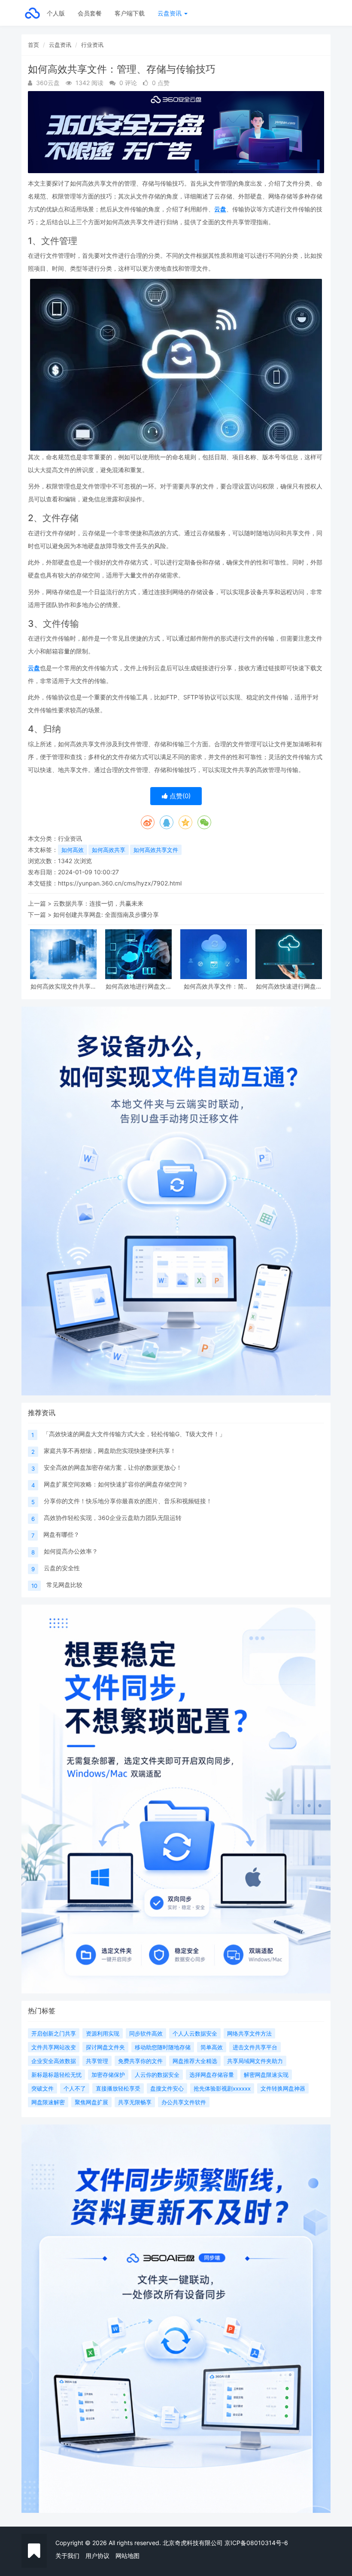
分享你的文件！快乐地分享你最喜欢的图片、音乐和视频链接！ (128, 1501)
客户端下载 (130, 13)
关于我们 (67, 2556)
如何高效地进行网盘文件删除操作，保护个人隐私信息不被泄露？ (139, 986)
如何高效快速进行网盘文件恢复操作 (289, 986)
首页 (33, 45)
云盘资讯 (170, 13)
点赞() (179, 796)
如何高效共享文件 (156, 850)
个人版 (56, 13)
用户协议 (97, 2556)
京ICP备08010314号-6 (256, 2543)
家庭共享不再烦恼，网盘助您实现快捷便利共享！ (110, 1451)
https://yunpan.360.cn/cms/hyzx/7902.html (120, 883)
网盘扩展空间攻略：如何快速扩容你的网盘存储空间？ (116, 1484)
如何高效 (73, 850)
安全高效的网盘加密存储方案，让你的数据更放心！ (113, 1467)
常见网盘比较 (64, 1585)
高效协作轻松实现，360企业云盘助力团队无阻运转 (113, 1518)
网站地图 (127, 2556)
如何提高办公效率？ (71, 1551)
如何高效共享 (109, 850)
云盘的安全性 (62, 1568)
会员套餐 (90, 13)
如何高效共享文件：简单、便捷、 (214, 986)
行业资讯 (92, 45)
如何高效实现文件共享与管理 (64, 986)
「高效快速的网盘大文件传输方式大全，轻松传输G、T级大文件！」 (134, 1434)
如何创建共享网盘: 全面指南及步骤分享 (106, 914)
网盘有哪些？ (61, 1534)
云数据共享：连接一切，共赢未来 (98, 903)
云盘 (220, 209)
